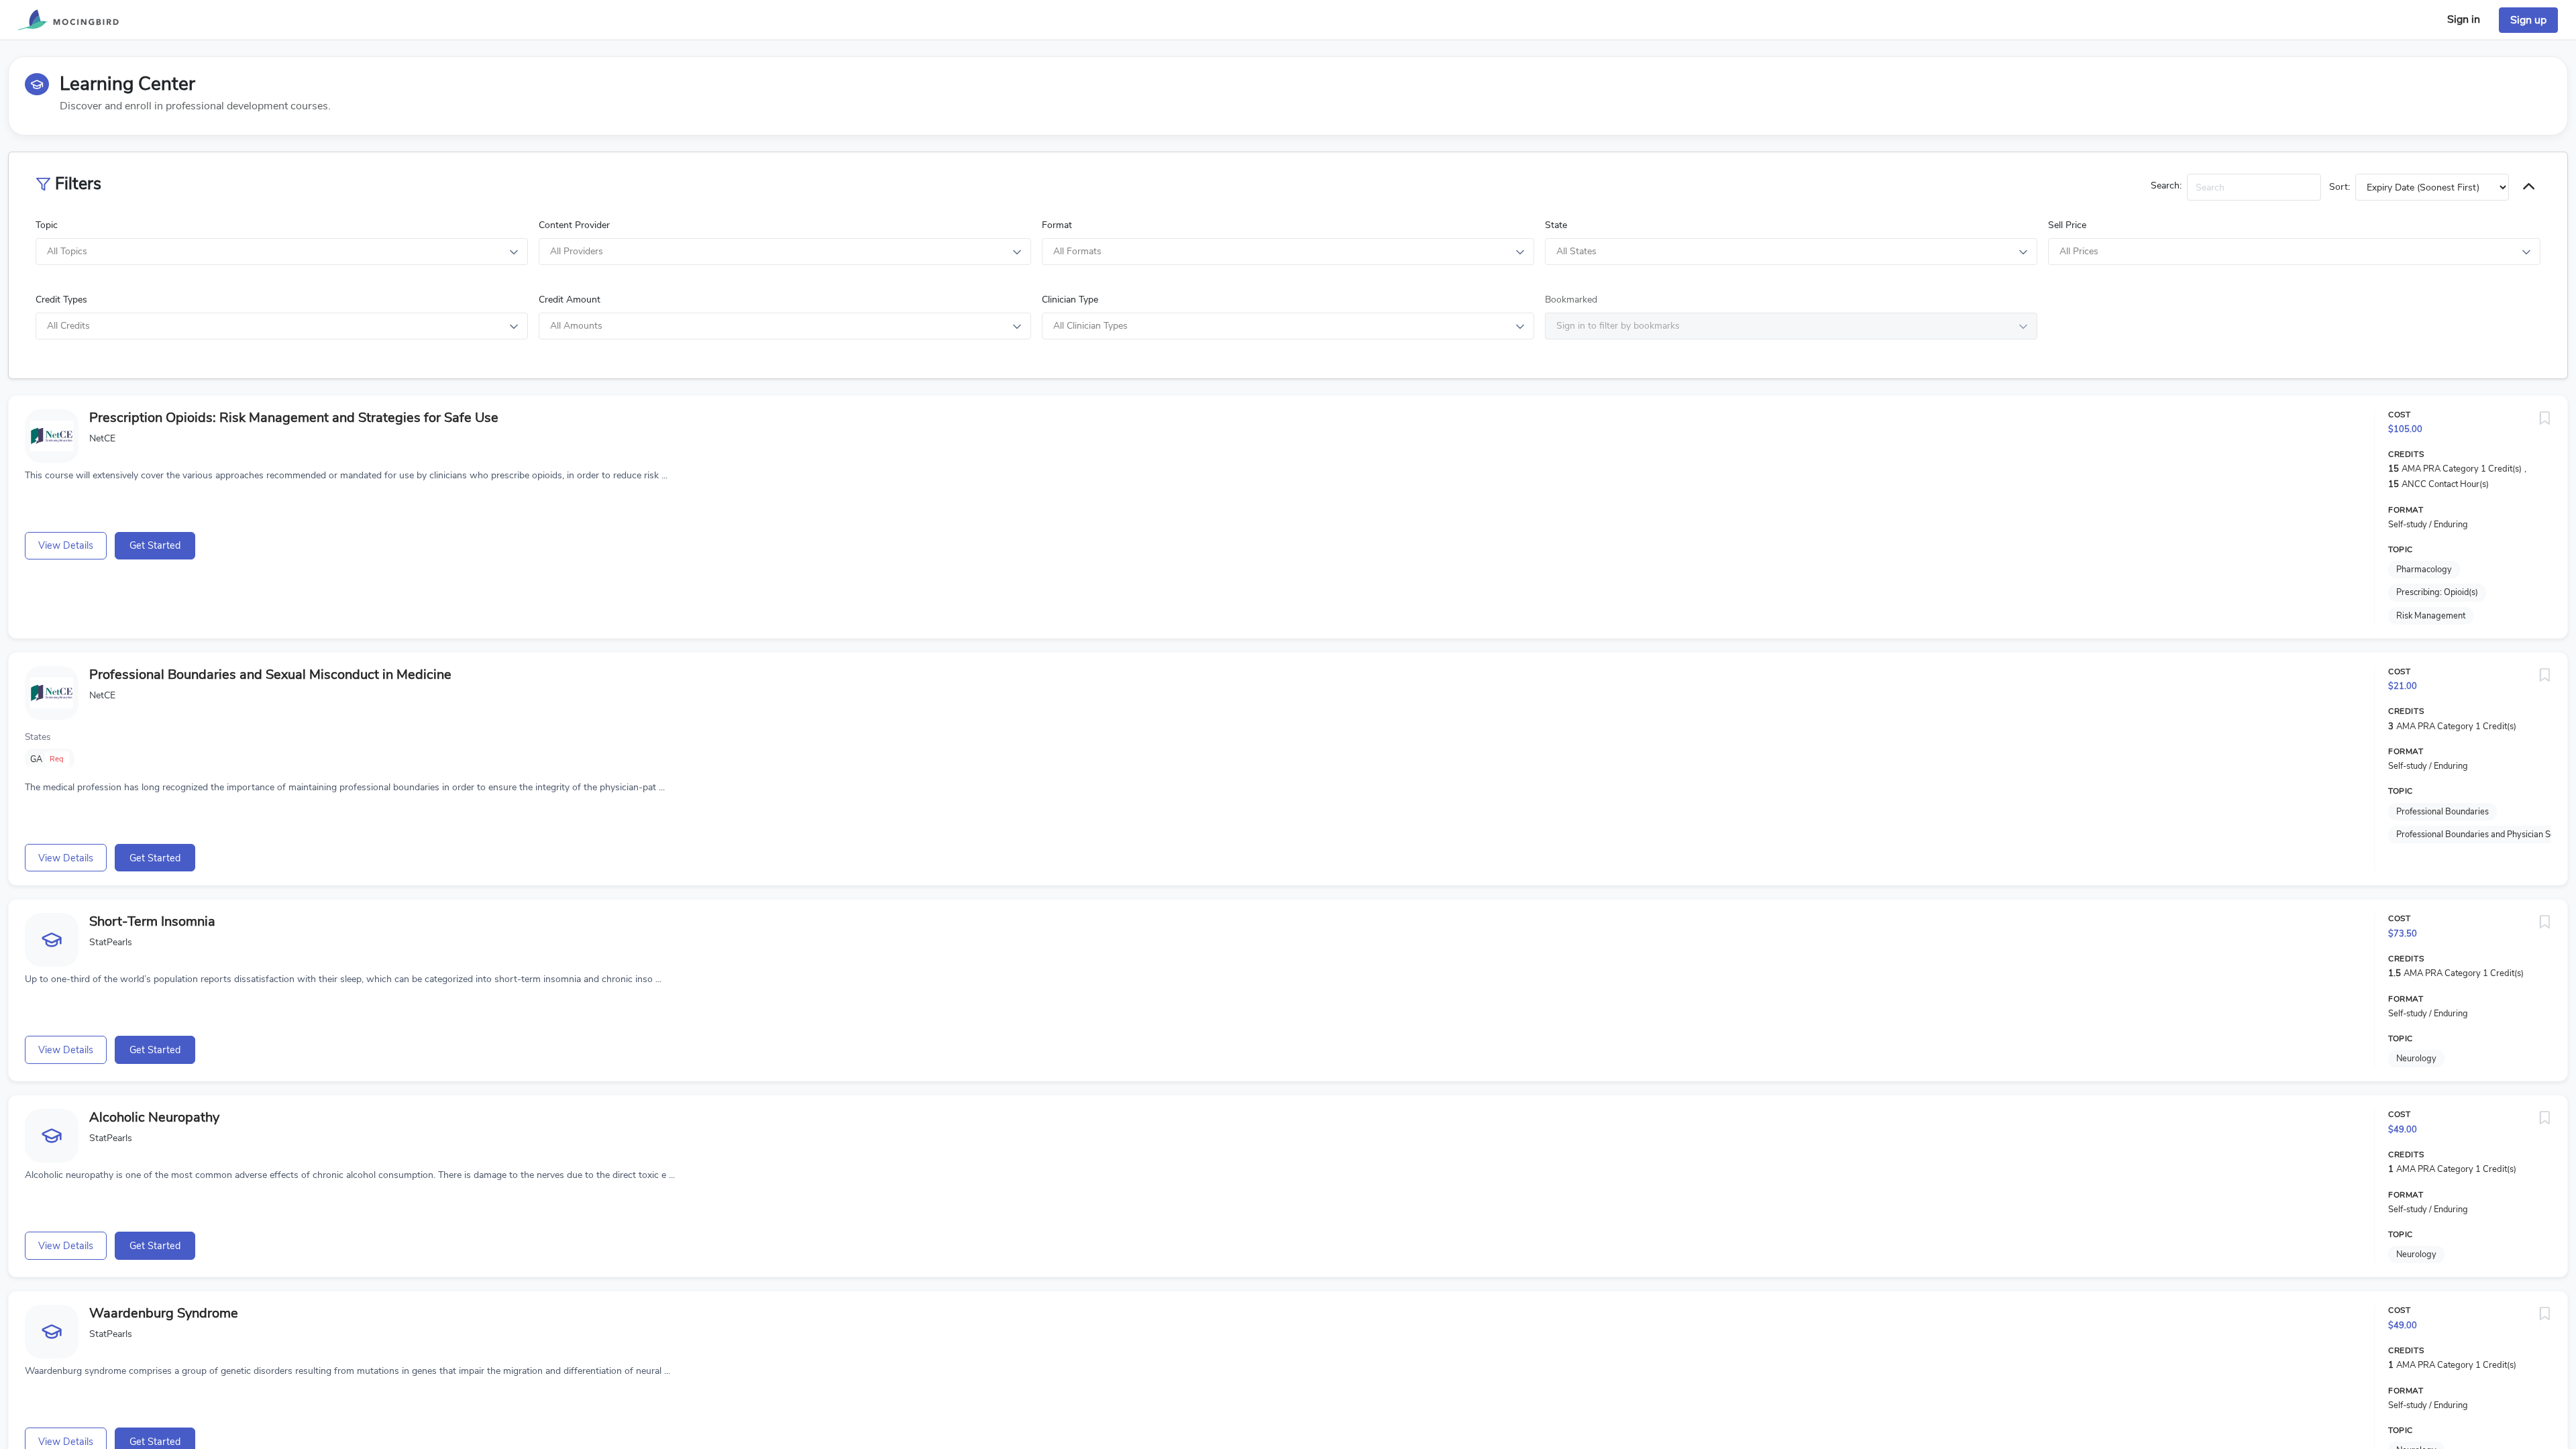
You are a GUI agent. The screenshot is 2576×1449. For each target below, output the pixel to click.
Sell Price (2067, 225)
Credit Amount (570, 300)
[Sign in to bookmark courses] (2544, 419)
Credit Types (61, 300)
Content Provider (574, 225)
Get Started (155, 545)
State (1556, 225)
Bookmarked (1571, 300)
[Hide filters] (2529, 187)
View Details (66, 545)
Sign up (2528, 20)
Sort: (2340, 187)
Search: (2166, 185)
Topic (47, 225)
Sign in (2464, 19)
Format (1057, 225)
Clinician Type (1070, 300)
